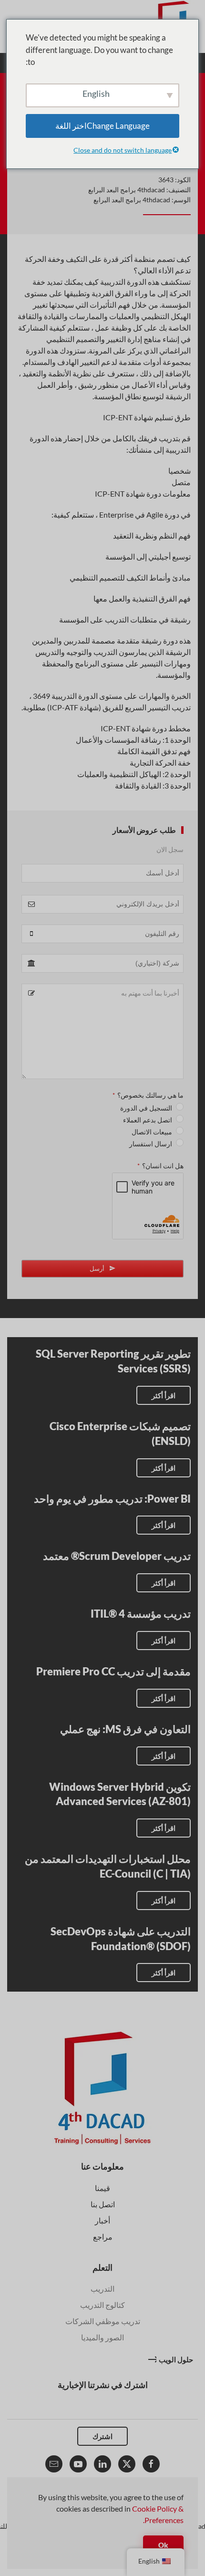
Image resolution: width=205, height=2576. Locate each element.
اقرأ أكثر (164, 1395)
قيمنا (102, 2188)
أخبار (102, 2220)
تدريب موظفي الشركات (103, 2321)
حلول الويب (176, 2359)
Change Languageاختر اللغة (102, 126)
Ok (163, 2545)
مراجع (103, 2237)
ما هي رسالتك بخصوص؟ (148, 1095)
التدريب (102, 2289)
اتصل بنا (103, 2204)
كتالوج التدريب (102, 2305)
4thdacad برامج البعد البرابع (127, 190)
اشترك (102, 2436)
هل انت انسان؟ (160, 1166)
